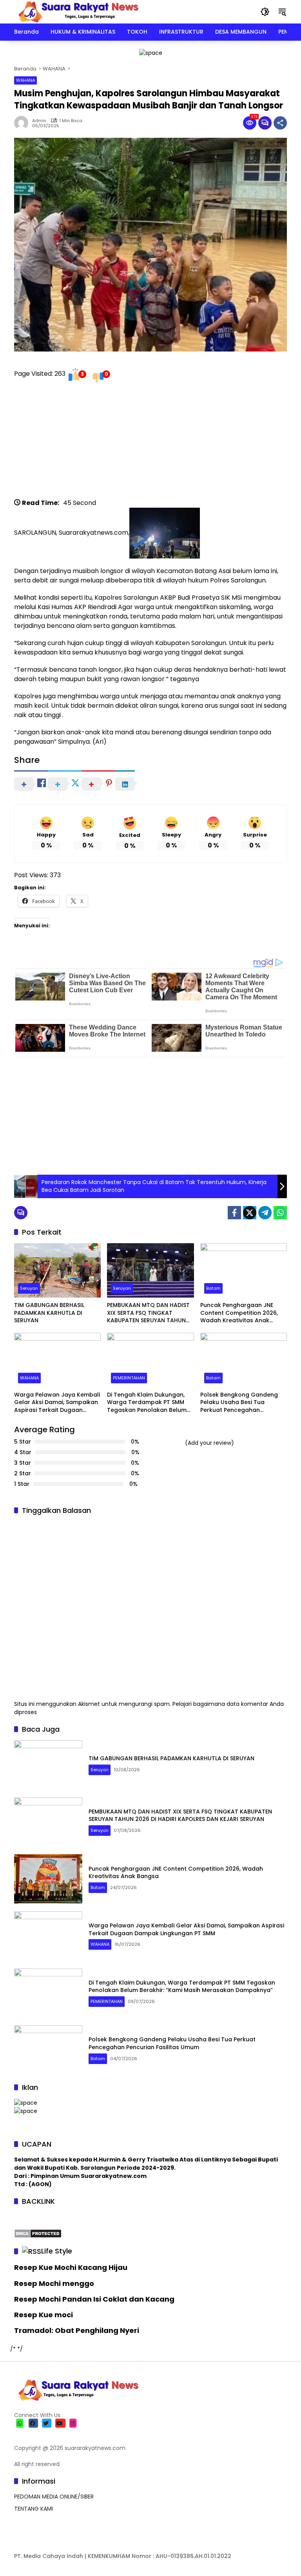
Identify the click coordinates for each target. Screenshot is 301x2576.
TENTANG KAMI (34, 2509)
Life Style (57, 2251)
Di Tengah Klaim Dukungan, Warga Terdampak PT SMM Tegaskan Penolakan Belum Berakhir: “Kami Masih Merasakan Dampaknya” (147, 1403)
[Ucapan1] (151, 52)
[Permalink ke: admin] (23, 123)
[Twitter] (250, 1213)
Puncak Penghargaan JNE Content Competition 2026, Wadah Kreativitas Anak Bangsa (239, 1313)
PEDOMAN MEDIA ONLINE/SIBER (54, 2497)
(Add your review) (209, 1443)
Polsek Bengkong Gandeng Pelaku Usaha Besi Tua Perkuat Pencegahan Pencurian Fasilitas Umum (239, 1403)
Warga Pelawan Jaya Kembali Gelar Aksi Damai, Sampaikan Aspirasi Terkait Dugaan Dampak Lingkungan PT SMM (57, 1403)
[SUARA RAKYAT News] (77, 11)
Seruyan (29, 1288)
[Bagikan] (280, 123)
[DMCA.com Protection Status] (38, 2233)
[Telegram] (265, 1213)
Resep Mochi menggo (54, 2283)
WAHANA (25, 80)
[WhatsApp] (280, 1213)
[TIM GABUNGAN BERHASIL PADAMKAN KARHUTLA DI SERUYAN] (57, 1270)
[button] (265, 12)
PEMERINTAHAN (129, 1378)
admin (39, 121)
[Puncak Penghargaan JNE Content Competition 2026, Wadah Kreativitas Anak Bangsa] (244, 1270)
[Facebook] (234, 1213)
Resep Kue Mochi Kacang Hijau (71, 2267)
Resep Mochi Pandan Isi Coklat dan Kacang (94, 2299)
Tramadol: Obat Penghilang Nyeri (77, 2330)
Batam (213, 1288)
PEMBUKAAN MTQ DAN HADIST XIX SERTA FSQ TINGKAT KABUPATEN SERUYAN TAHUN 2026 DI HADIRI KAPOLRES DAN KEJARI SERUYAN (149, 1313)
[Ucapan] (26, 2102)
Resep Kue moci (44, 2315)
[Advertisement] (150, 443)
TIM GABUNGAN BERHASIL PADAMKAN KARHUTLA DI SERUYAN (49, 1313)
